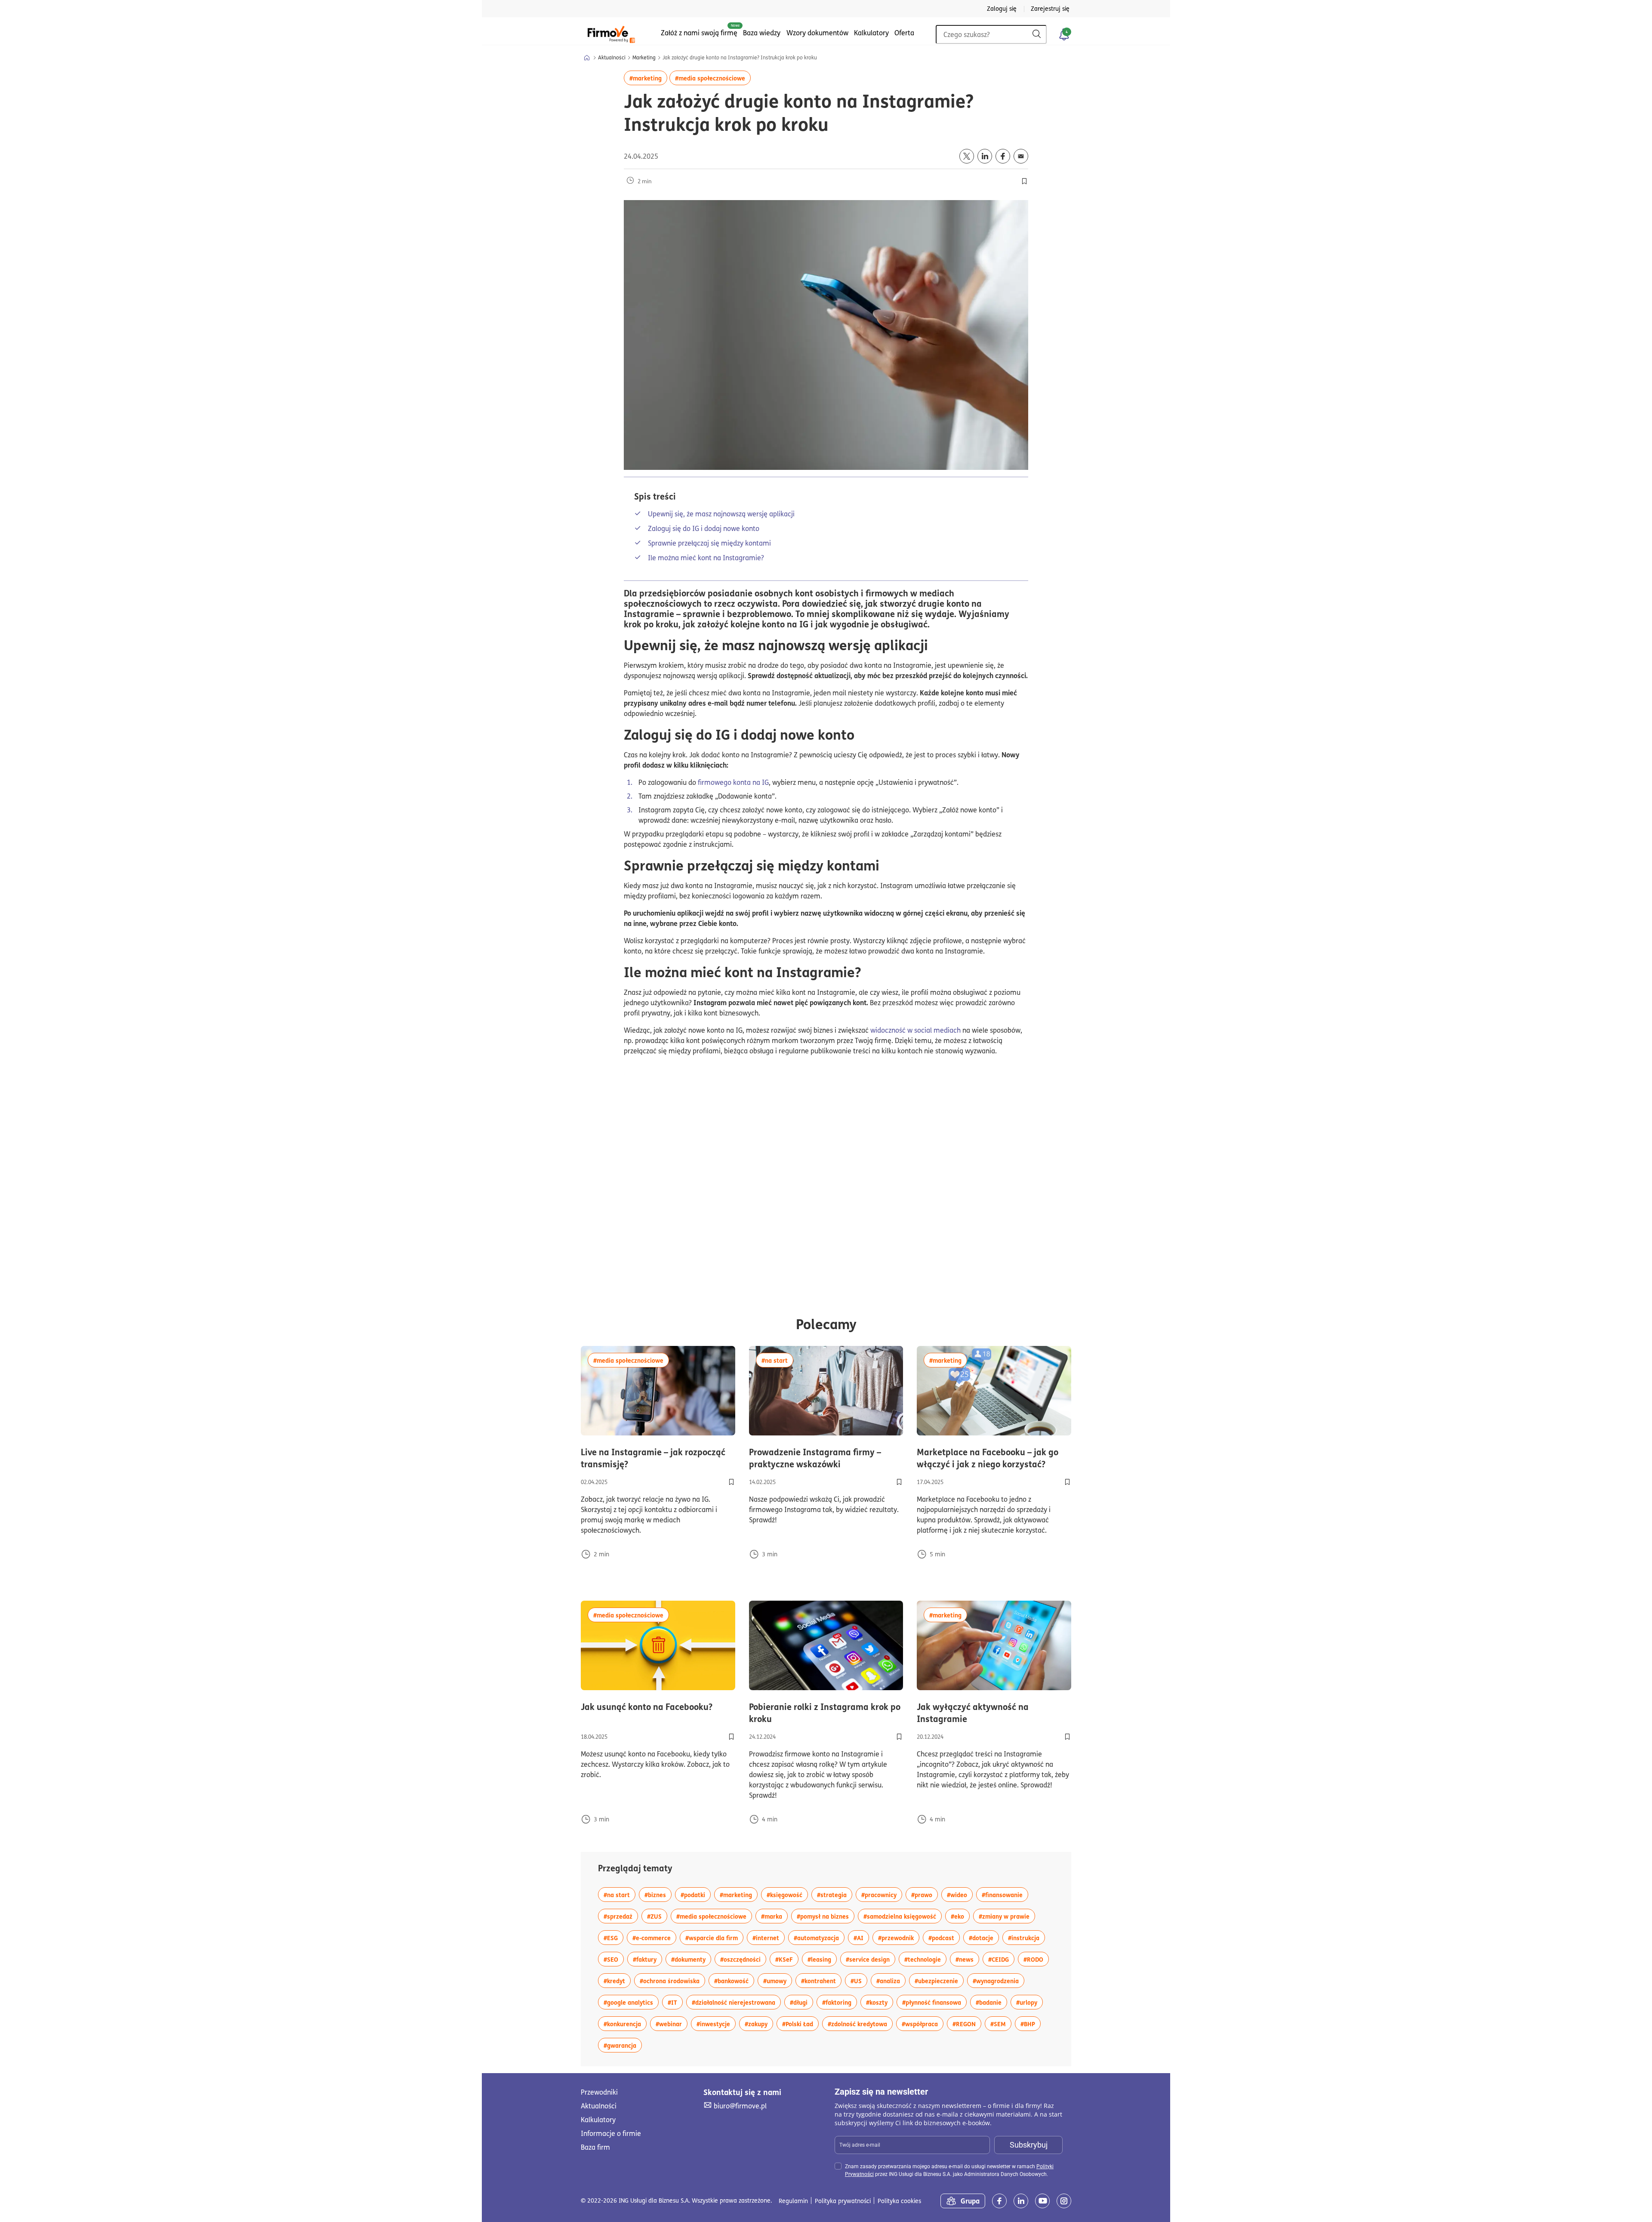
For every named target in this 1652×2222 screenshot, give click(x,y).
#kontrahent (821, 1980)
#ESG (613, 1937)
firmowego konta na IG (733, 782)
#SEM (1001, 2023)
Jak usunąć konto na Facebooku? (658, 1707)
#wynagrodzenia (999, 1980)
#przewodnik (899, 1937)
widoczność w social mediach (915, 1030)
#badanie (991, 2002)
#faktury (647, 1959)
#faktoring (840, 2002)
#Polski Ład (800, 2023)
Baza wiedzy (762, 33)
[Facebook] (999, 2201)
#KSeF (787, 1959)
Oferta (904, 33)
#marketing (648, 78)
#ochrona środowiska (672, 1980)
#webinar (672, 2023)
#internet (769, 1937)
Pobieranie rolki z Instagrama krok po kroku (825, 1713)
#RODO (1036, 1959)
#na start (777, 1360)
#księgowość (787, 1894)
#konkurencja (625, 2023)
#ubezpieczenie (939, 1980)
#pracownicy (882, 1894)
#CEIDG (1001, 1959)
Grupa (970, 2201)
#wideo (960, 1894)
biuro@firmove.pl (740, 2106)
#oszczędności (743, 1959)
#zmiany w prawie (1007, 1916)
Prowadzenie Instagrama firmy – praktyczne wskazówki (826, 1458)
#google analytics (631, 2002)
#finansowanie (1005, 1894)
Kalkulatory (871, 33)
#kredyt (617, 1980)
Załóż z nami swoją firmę (699, 33)
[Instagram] (1064, 2201)
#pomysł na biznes (826, 1916)
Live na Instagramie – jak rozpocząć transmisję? (653, 1458)
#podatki (696, 1894)
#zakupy (759, 2023)
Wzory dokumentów (817, 33)
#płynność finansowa (934, 2002)
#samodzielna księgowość (903, 1916)
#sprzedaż (621, 1916)
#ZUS (657, 1916)
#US (859, 1980)
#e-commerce (654, 1937)
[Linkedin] (1021, 2201)
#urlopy (1029, 2002)
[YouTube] (1042, 2201)
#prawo (925, 1894)
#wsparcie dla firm (714, 1937)
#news (967, 1959)
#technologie (925, 1959)
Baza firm (595, 2147)
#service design (871, 1959)
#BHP (1031, 2023)
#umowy (778, 1980)
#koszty (880, 2002)
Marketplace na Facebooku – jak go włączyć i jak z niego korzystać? (994, 1458)
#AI (861, 1937)
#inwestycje (716, 2023)
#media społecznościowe (713, 78)
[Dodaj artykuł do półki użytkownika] (731, 1482)
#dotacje (984, 1937)
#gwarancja (623, 2045)
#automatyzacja (819, 1937)
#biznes (658, 1894)
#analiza (891, 1980)
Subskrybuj (1029, 2145)
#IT (675, 2002)
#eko (960, 1916)
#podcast (944, 1937)
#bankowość (734, 1980)
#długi (801, 2002)
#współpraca (923, 2023)
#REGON (967, 2023)
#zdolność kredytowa (860, 2023)
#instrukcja (1026, 1937)
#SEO (614, 1959)
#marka (774, 1916)
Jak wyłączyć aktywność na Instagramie (986, 1713)
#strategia (835, 1894)
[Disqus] (826, 1177)
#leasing (822, 1959)
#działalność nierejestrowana (736, 2002)
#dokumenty (691, 1959)
